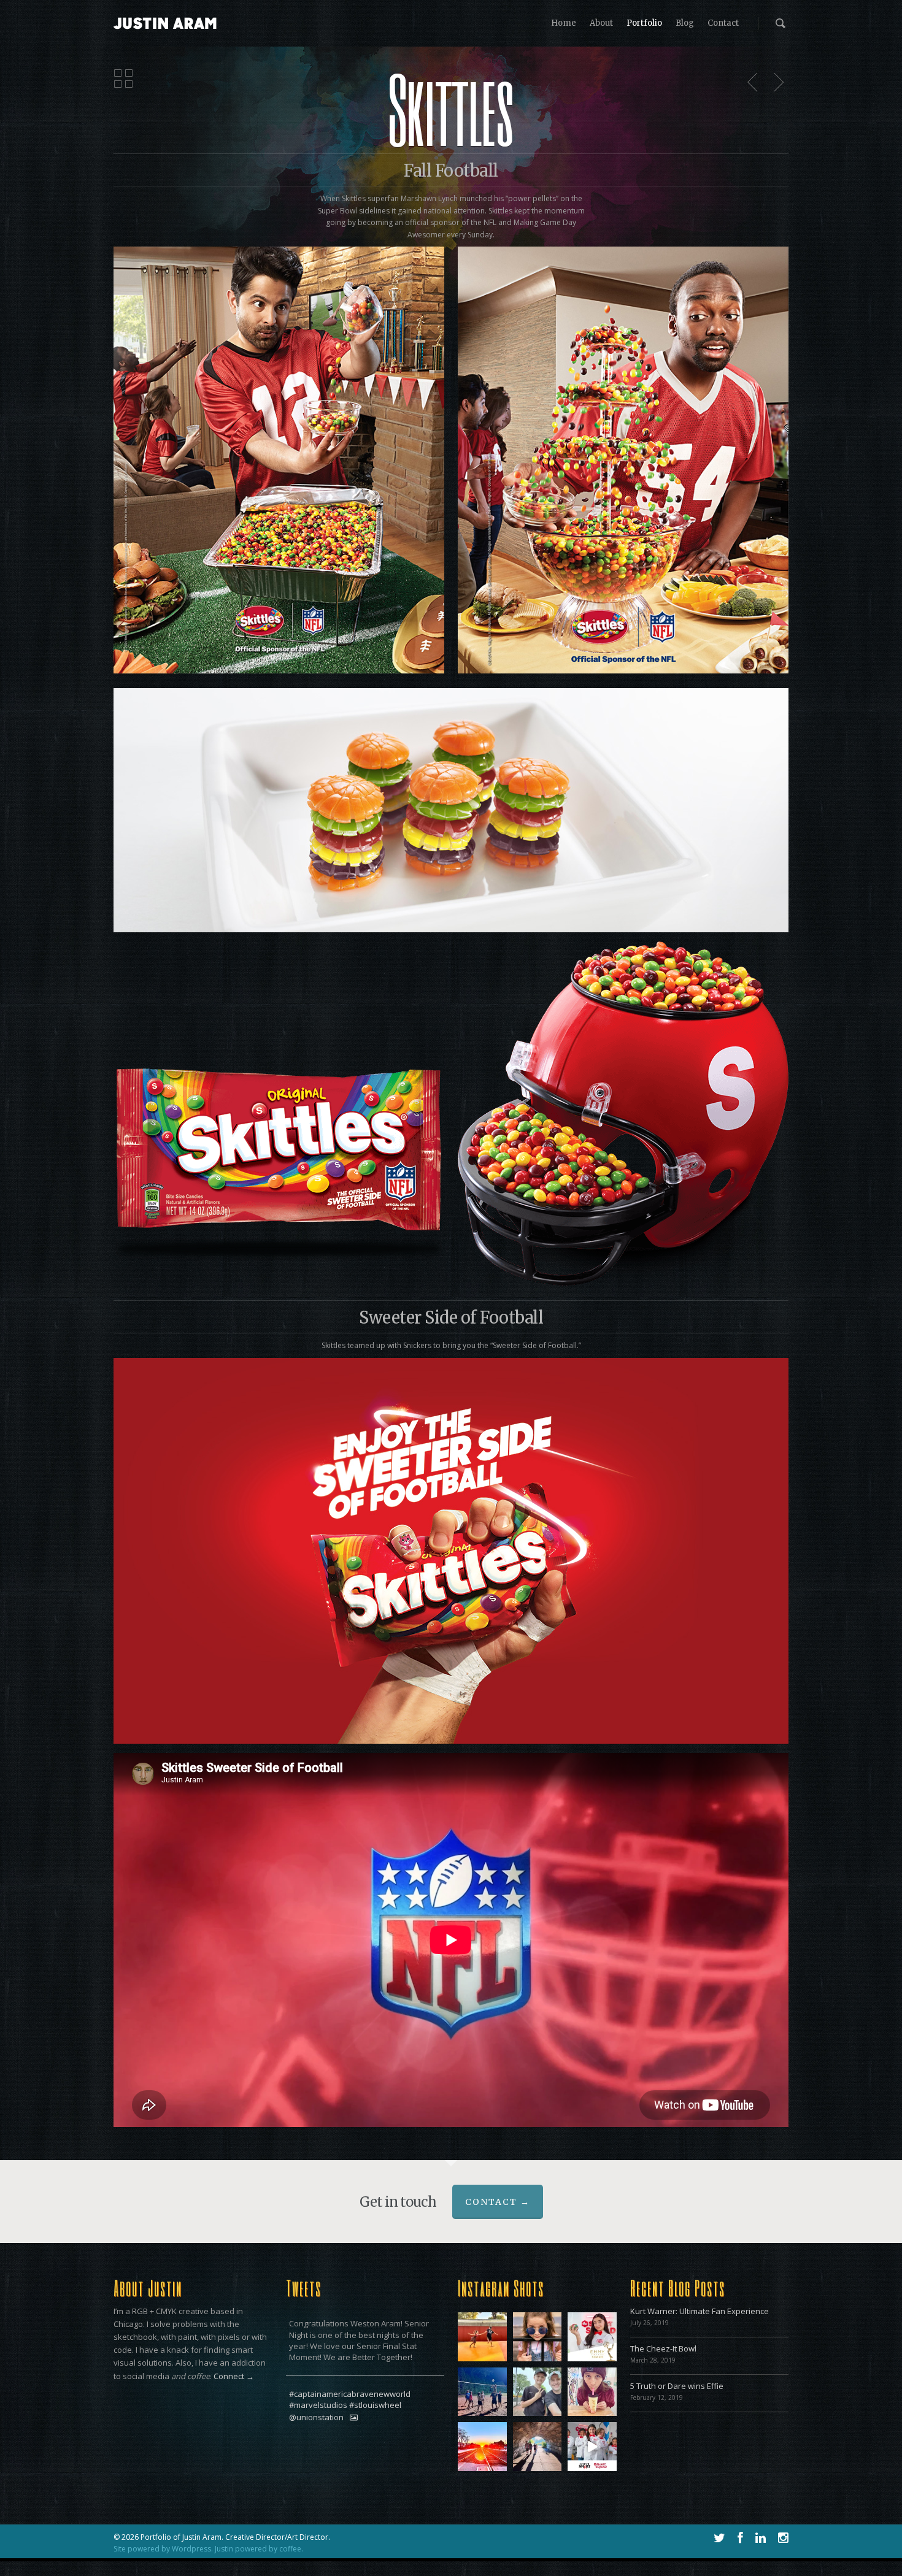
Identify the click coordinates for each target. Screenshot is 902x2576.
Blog (685, 23)
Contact (723, 23)
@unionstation (316, 2418)
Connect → (234, 2376)
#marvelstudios (318, 2405)
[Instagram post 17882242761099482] (482, 2392)
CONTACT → (498, 2202)
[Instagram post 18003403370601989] (592, 2392)
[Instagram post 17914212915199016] (482, 2337)
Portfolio (644, 23)
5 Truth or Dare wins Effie (677, 2386)
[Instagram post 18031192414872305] (482, 2447)
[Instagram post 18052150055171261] (538, 2337)
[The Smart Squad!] (592, 2447)
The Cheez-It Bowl (663, 2348)
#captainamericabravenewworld (350, 2394)
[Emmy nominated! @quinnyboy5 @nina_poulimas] (592, 2337)
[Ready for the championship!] (538, 2392)
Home (564, 23)
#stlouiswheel (375, 2405)
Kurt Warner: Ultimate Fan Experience (700, 2311)
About (601, 23)
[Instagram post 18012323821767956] (538, 2447)
